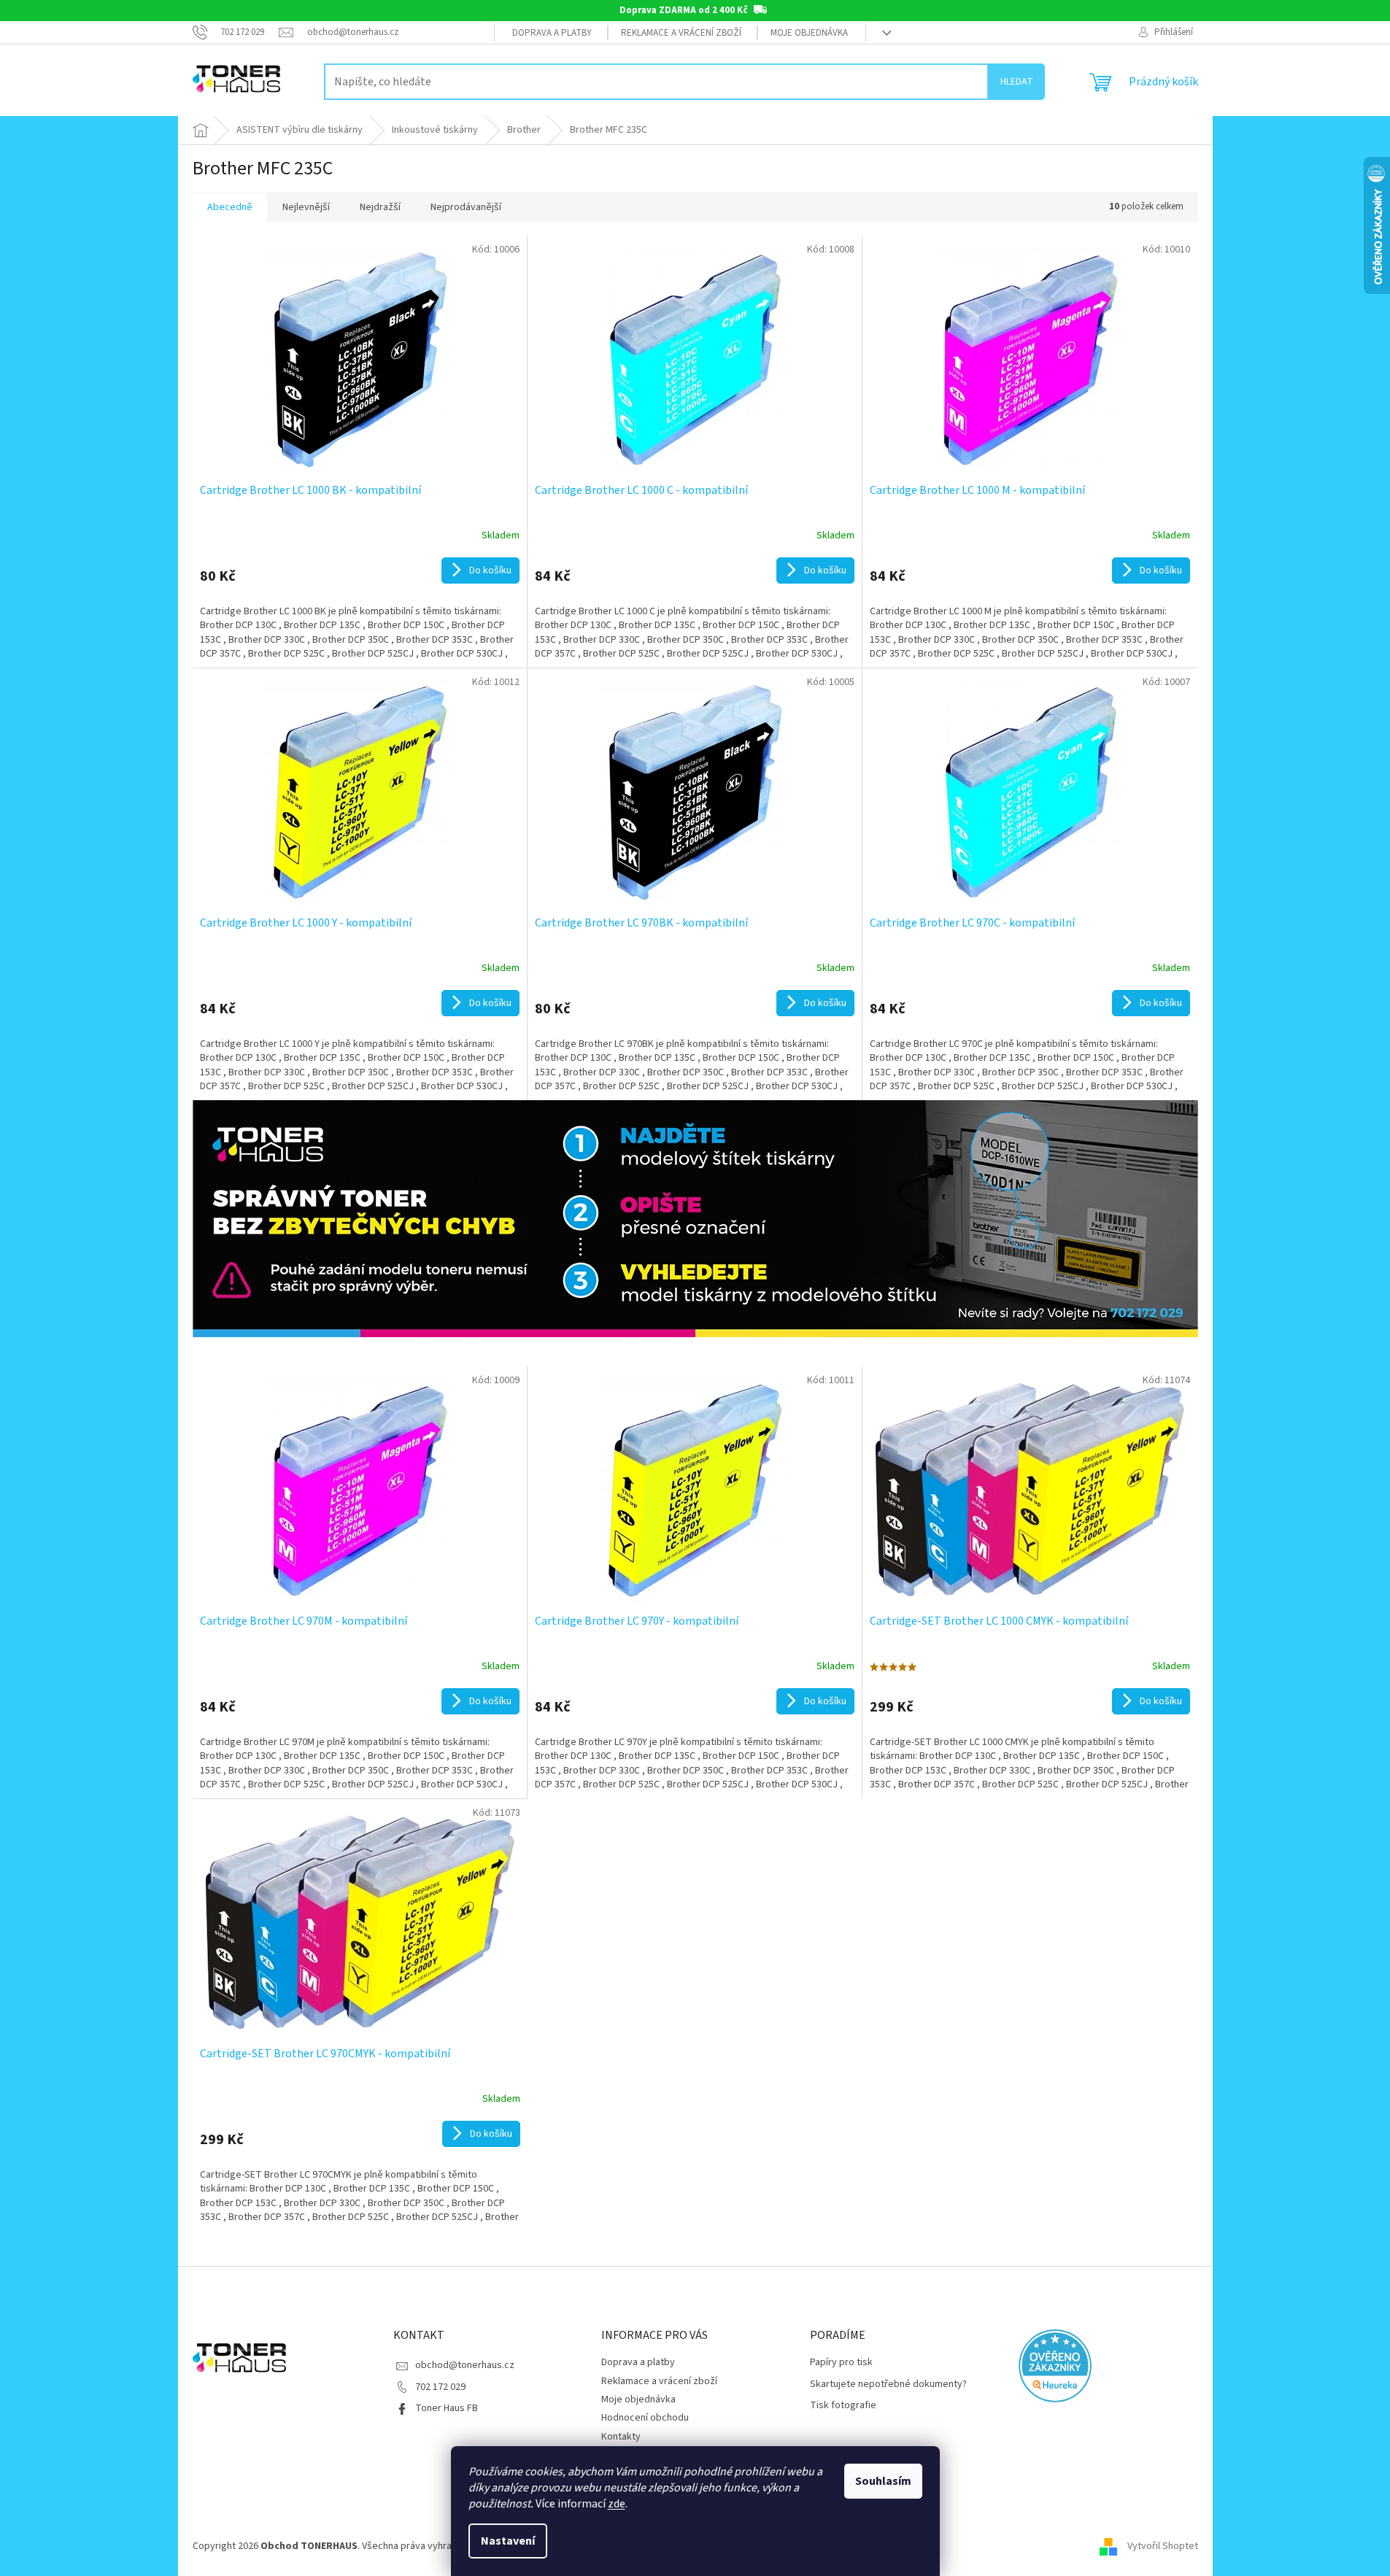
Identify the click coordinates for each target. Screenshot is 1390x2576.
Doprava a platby (552, 33)
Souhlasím (883, 2481)
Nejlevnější (306, 207)
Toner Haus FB (447, 2408)
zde (617, 2504)
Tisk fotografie (843, 2406)
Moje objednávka (809, 33)
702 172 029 (440, 2387)
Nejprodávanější (466, 207)
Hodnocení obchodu (645, 2418)
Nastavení (508, 2541)
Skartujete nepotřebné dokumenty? (888, 2384)
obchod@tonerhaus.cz (465, 2365)
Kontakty (621, 2437)
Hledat (1017, 82)
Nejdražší (380, 207)
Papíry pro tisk (841, 2363)
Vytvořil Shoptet (1163, 2546)
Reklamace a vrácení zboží (681, 33)
